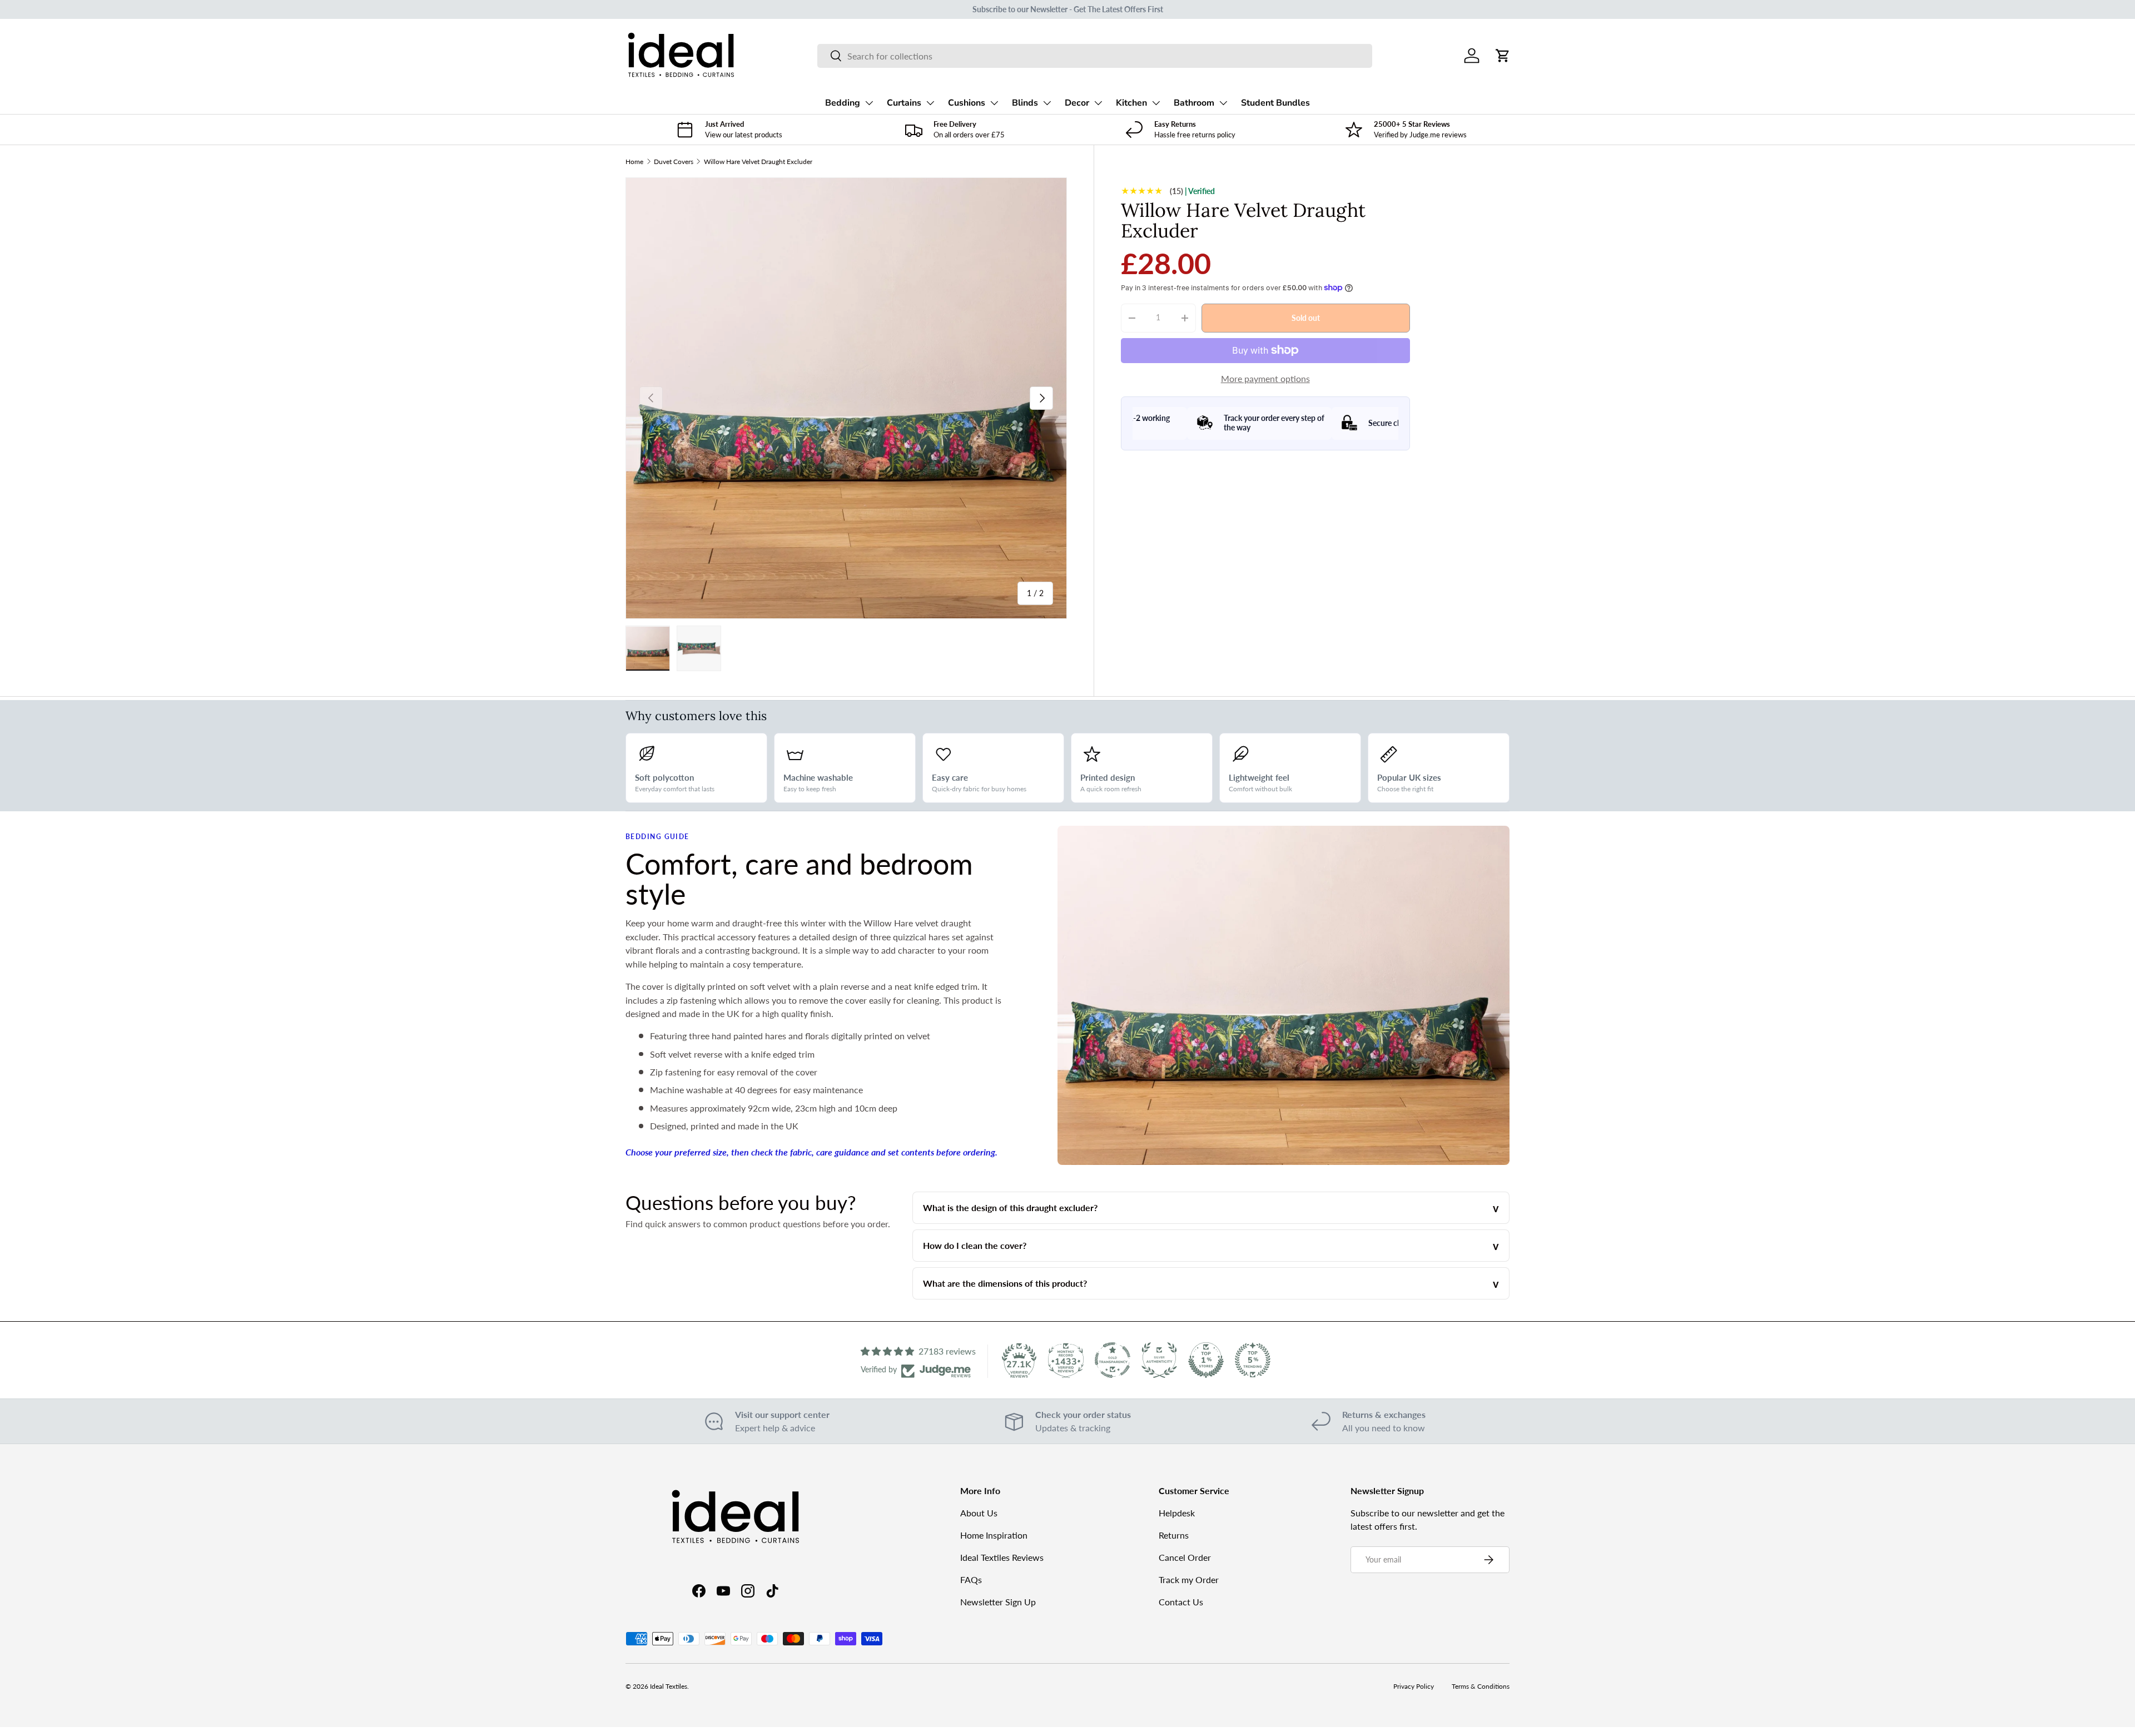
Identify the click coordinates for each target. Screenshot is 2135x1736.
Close (1068, 973)
